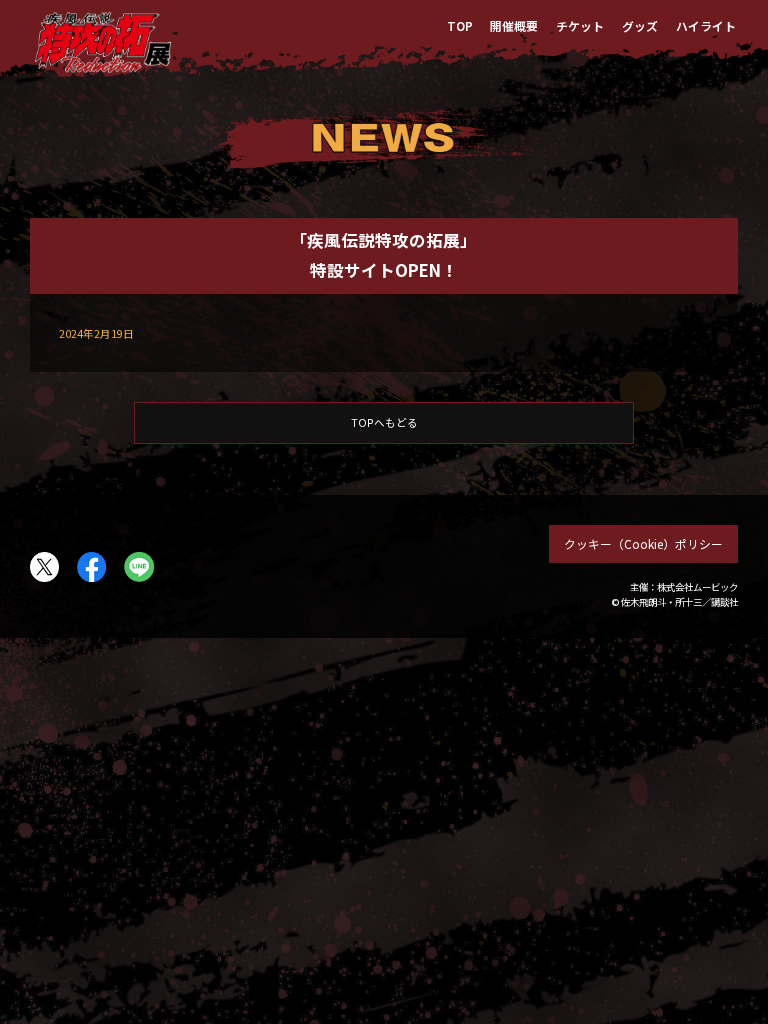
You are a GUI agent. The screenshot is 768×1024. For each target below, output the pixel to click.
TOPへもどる (384, 422)
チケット (580, 25)
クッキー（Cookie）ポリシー (643, 543)
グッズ (640, 25)
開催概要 (514, 25)
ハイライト (706, 25)
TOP (460, 25)
